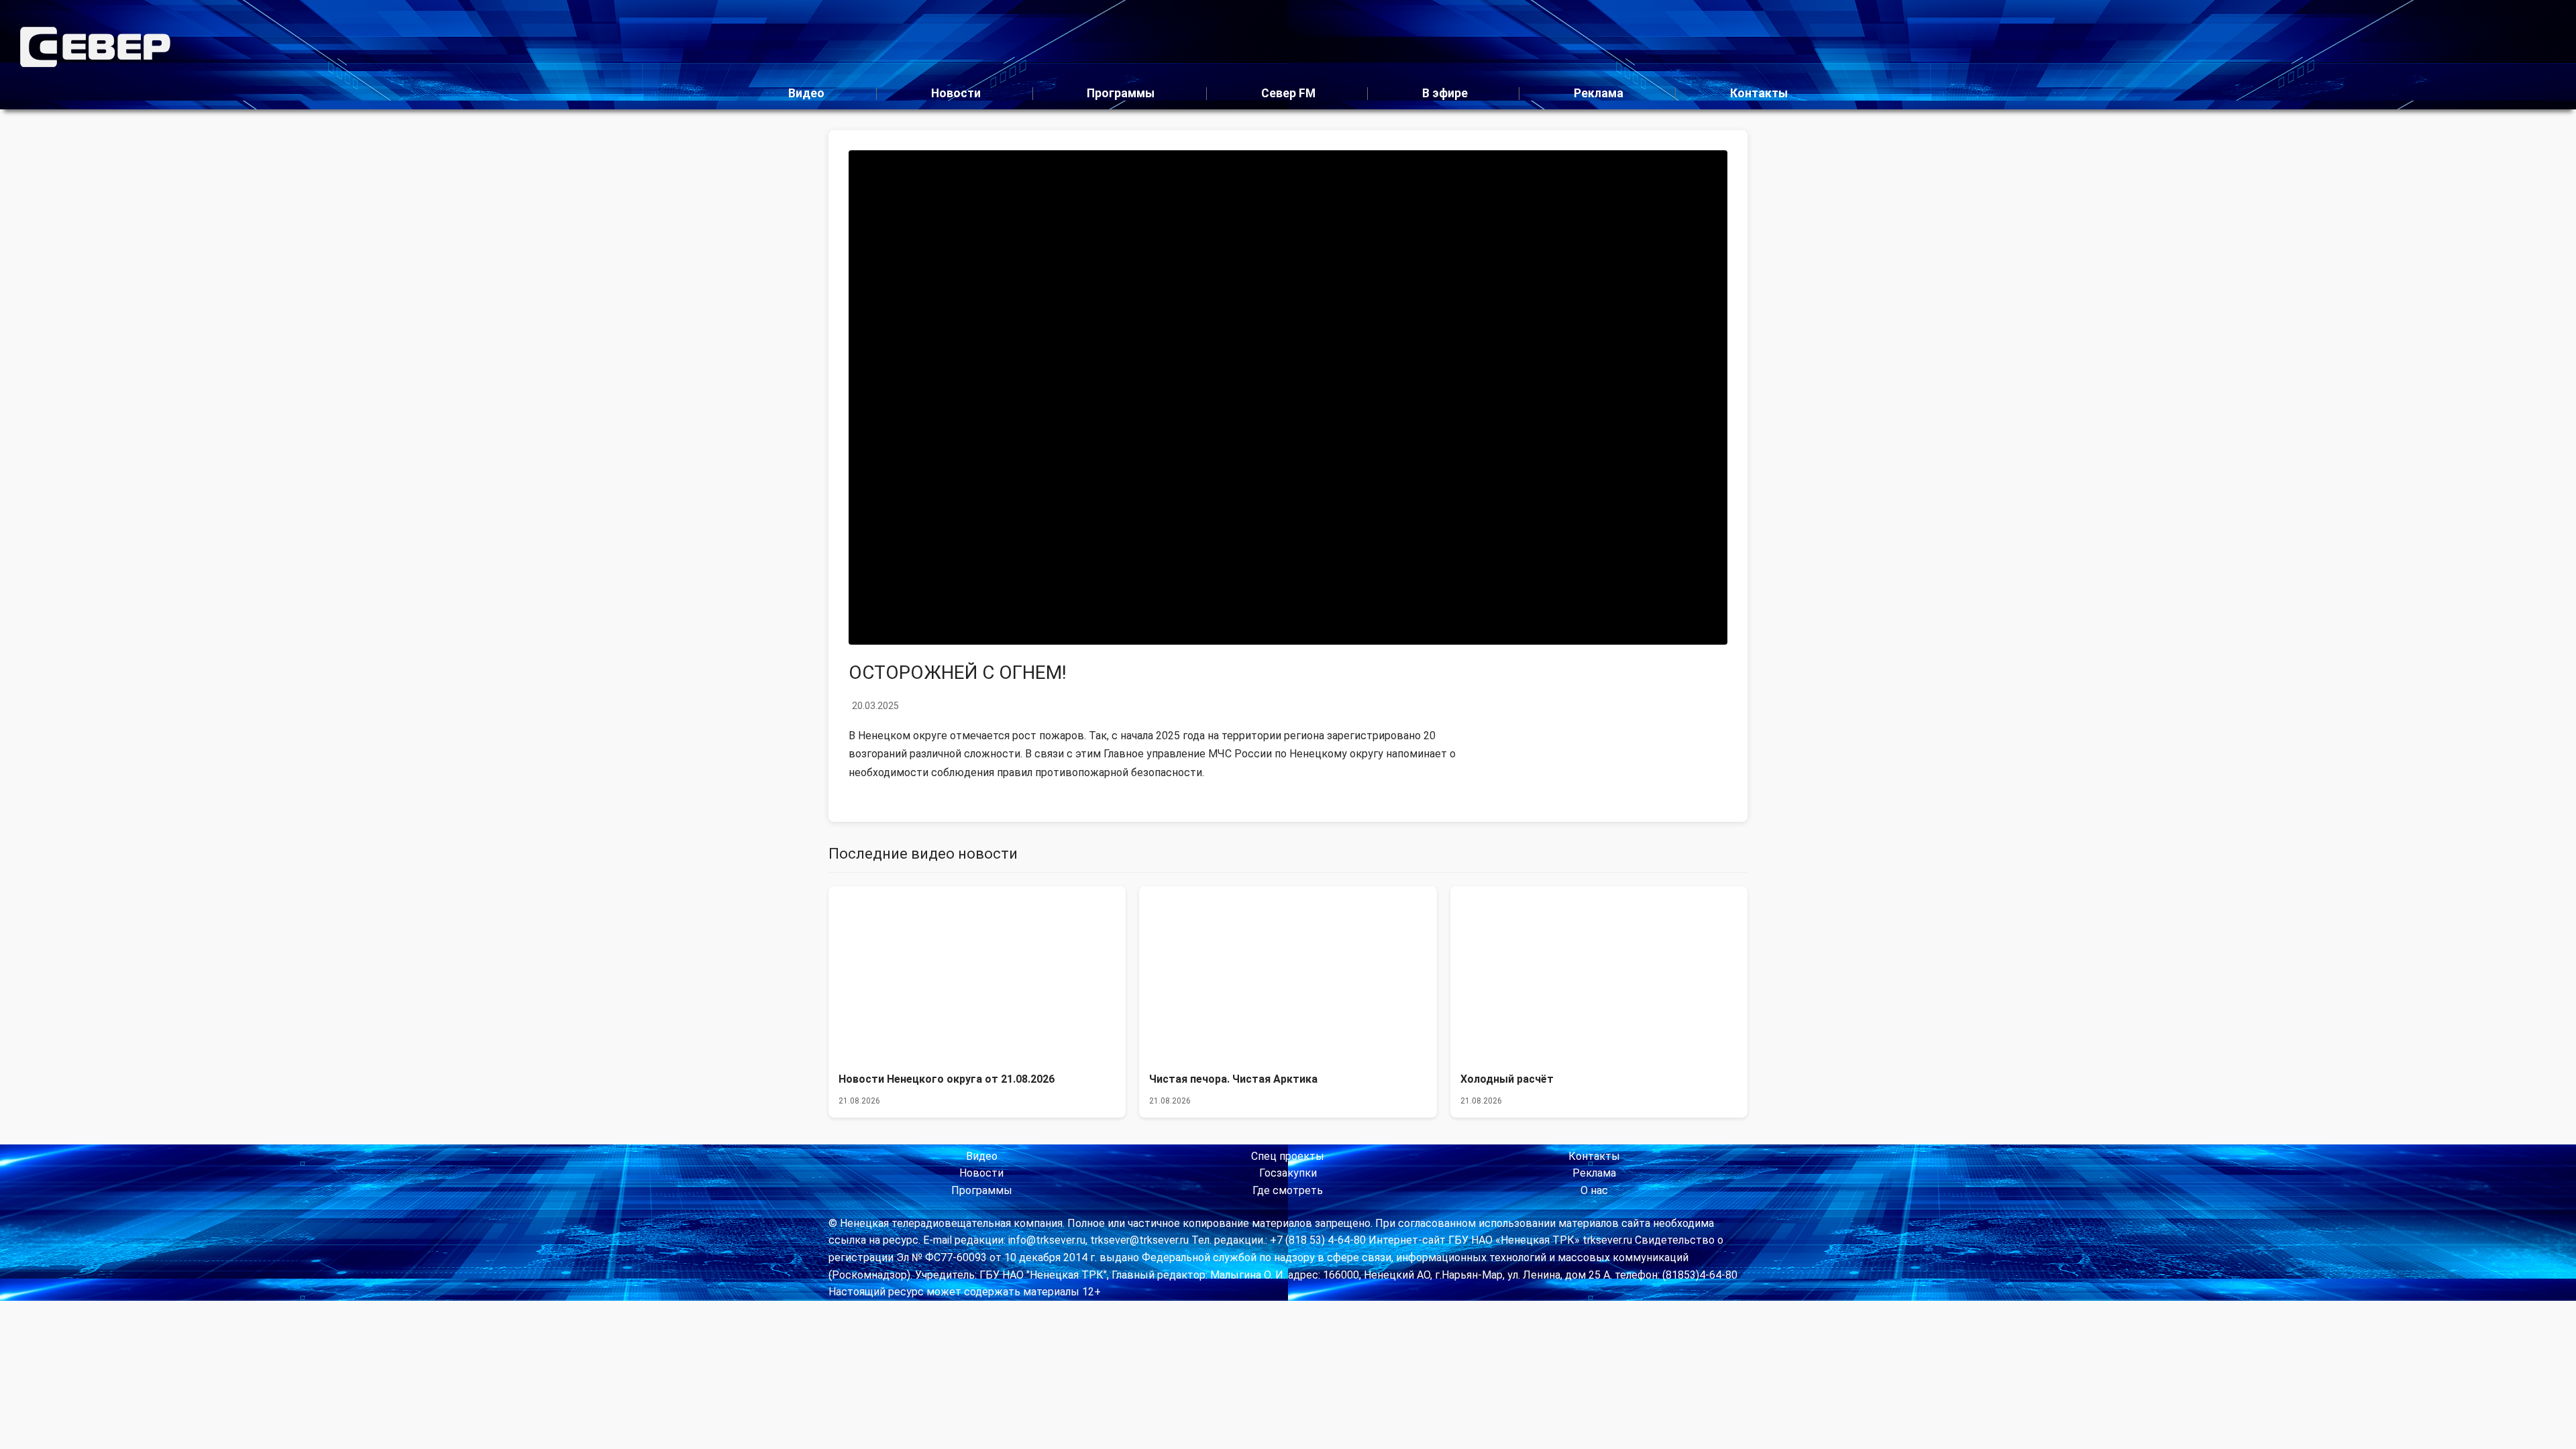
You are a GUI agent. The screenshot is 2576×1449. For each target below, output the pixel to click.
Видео (806, 93)
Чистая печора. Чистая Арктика (1233, 1079)
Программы (1121, 93)
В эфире (1445, 93)
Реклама (1599, 93)
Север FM (1288, 93)
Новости (956, 93)
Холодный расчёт (1507, 1079)
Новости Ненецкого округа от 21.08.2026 (947, 1079)
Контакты (1759, 93)
